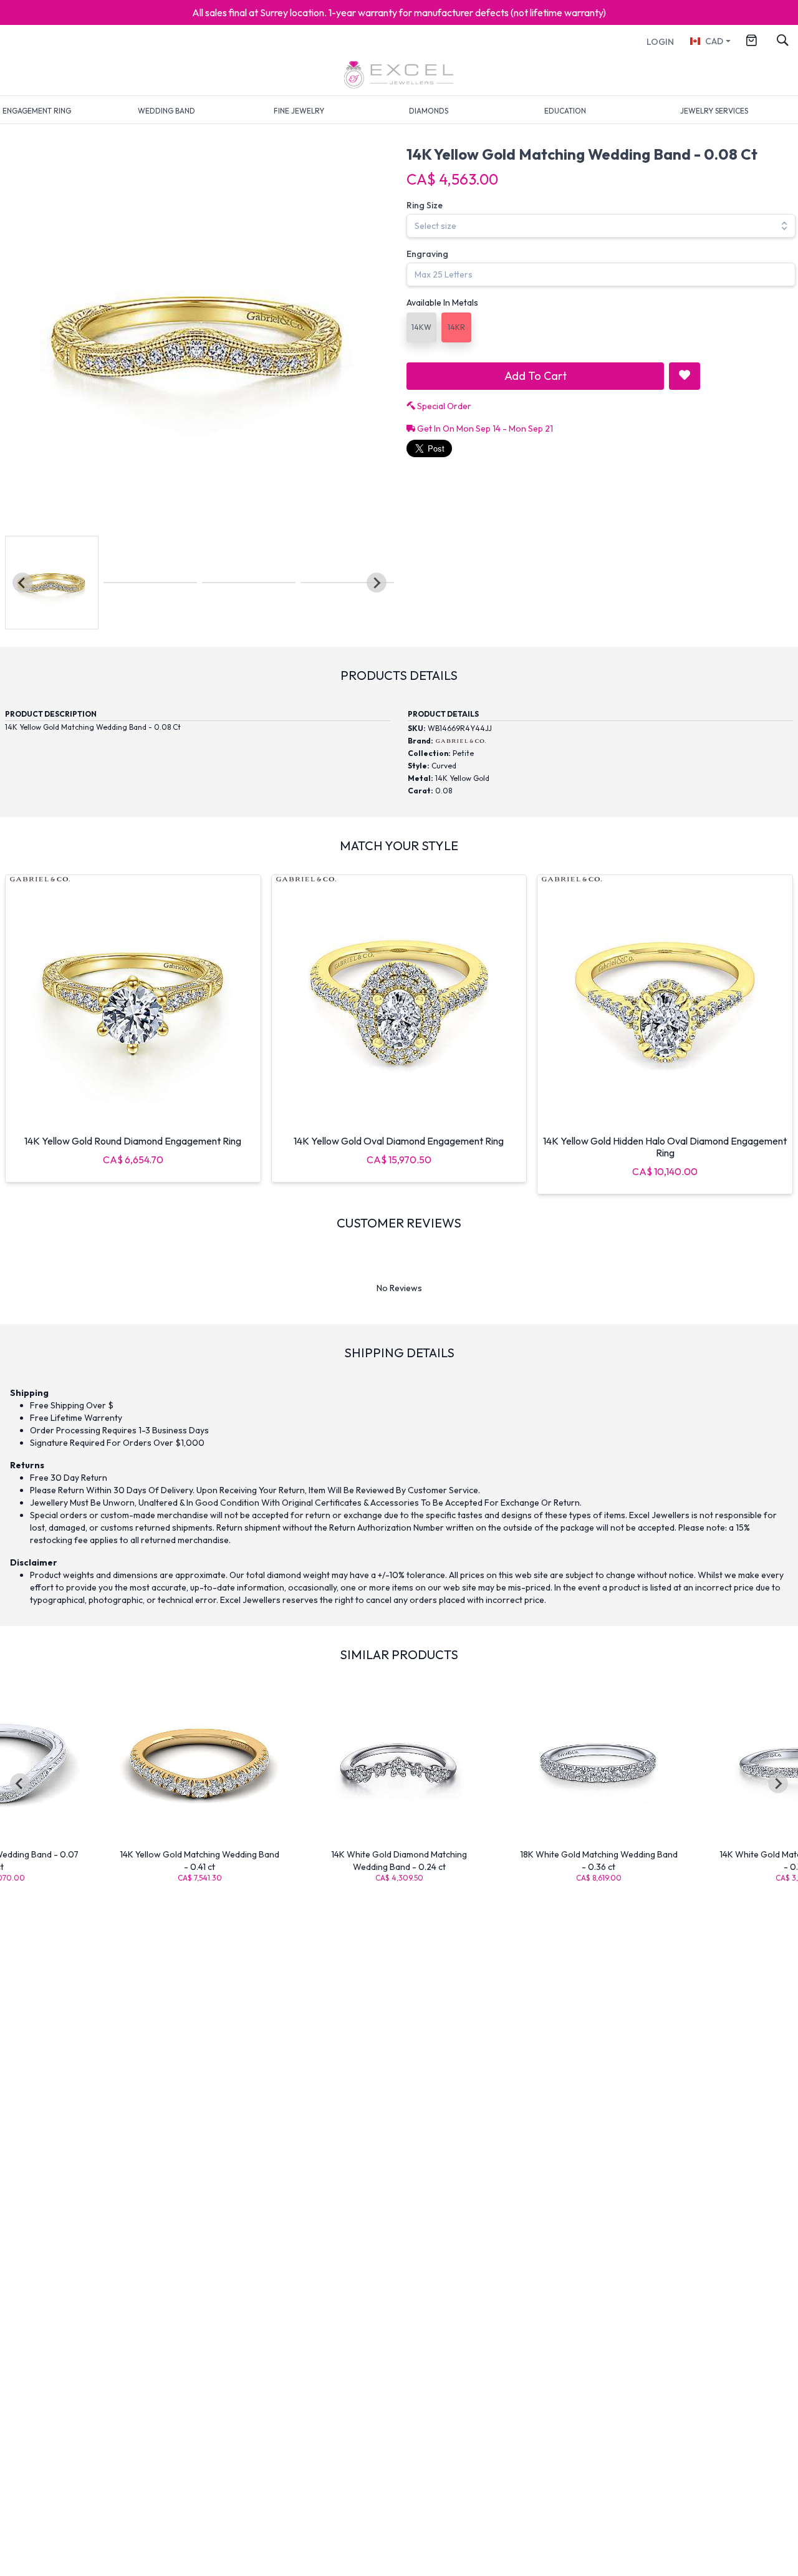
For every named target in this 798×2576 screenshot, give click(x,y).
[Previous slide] (22, 583)
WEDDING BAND (166, 111)
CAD (714, 41)
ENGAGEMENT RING (37, 111)
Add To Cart (536, 376)
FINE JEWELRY (299, 111)
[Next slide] (377, 583)
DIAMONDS (429, 111)
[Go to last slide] (20, 1783)
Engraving (427, 254)
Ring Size (425, 205)
